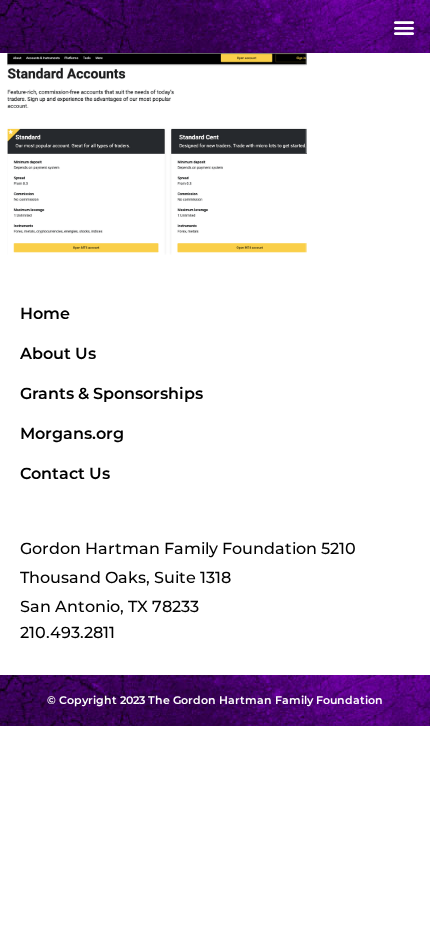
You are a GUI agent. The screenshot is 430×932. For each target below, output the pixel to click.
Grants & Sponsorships (111, 393)
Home (45, 313)
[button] (403, 26)
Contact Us (65, 473)
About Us (58, 353)
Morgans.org (72, 433)
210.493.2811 (67, 632)
